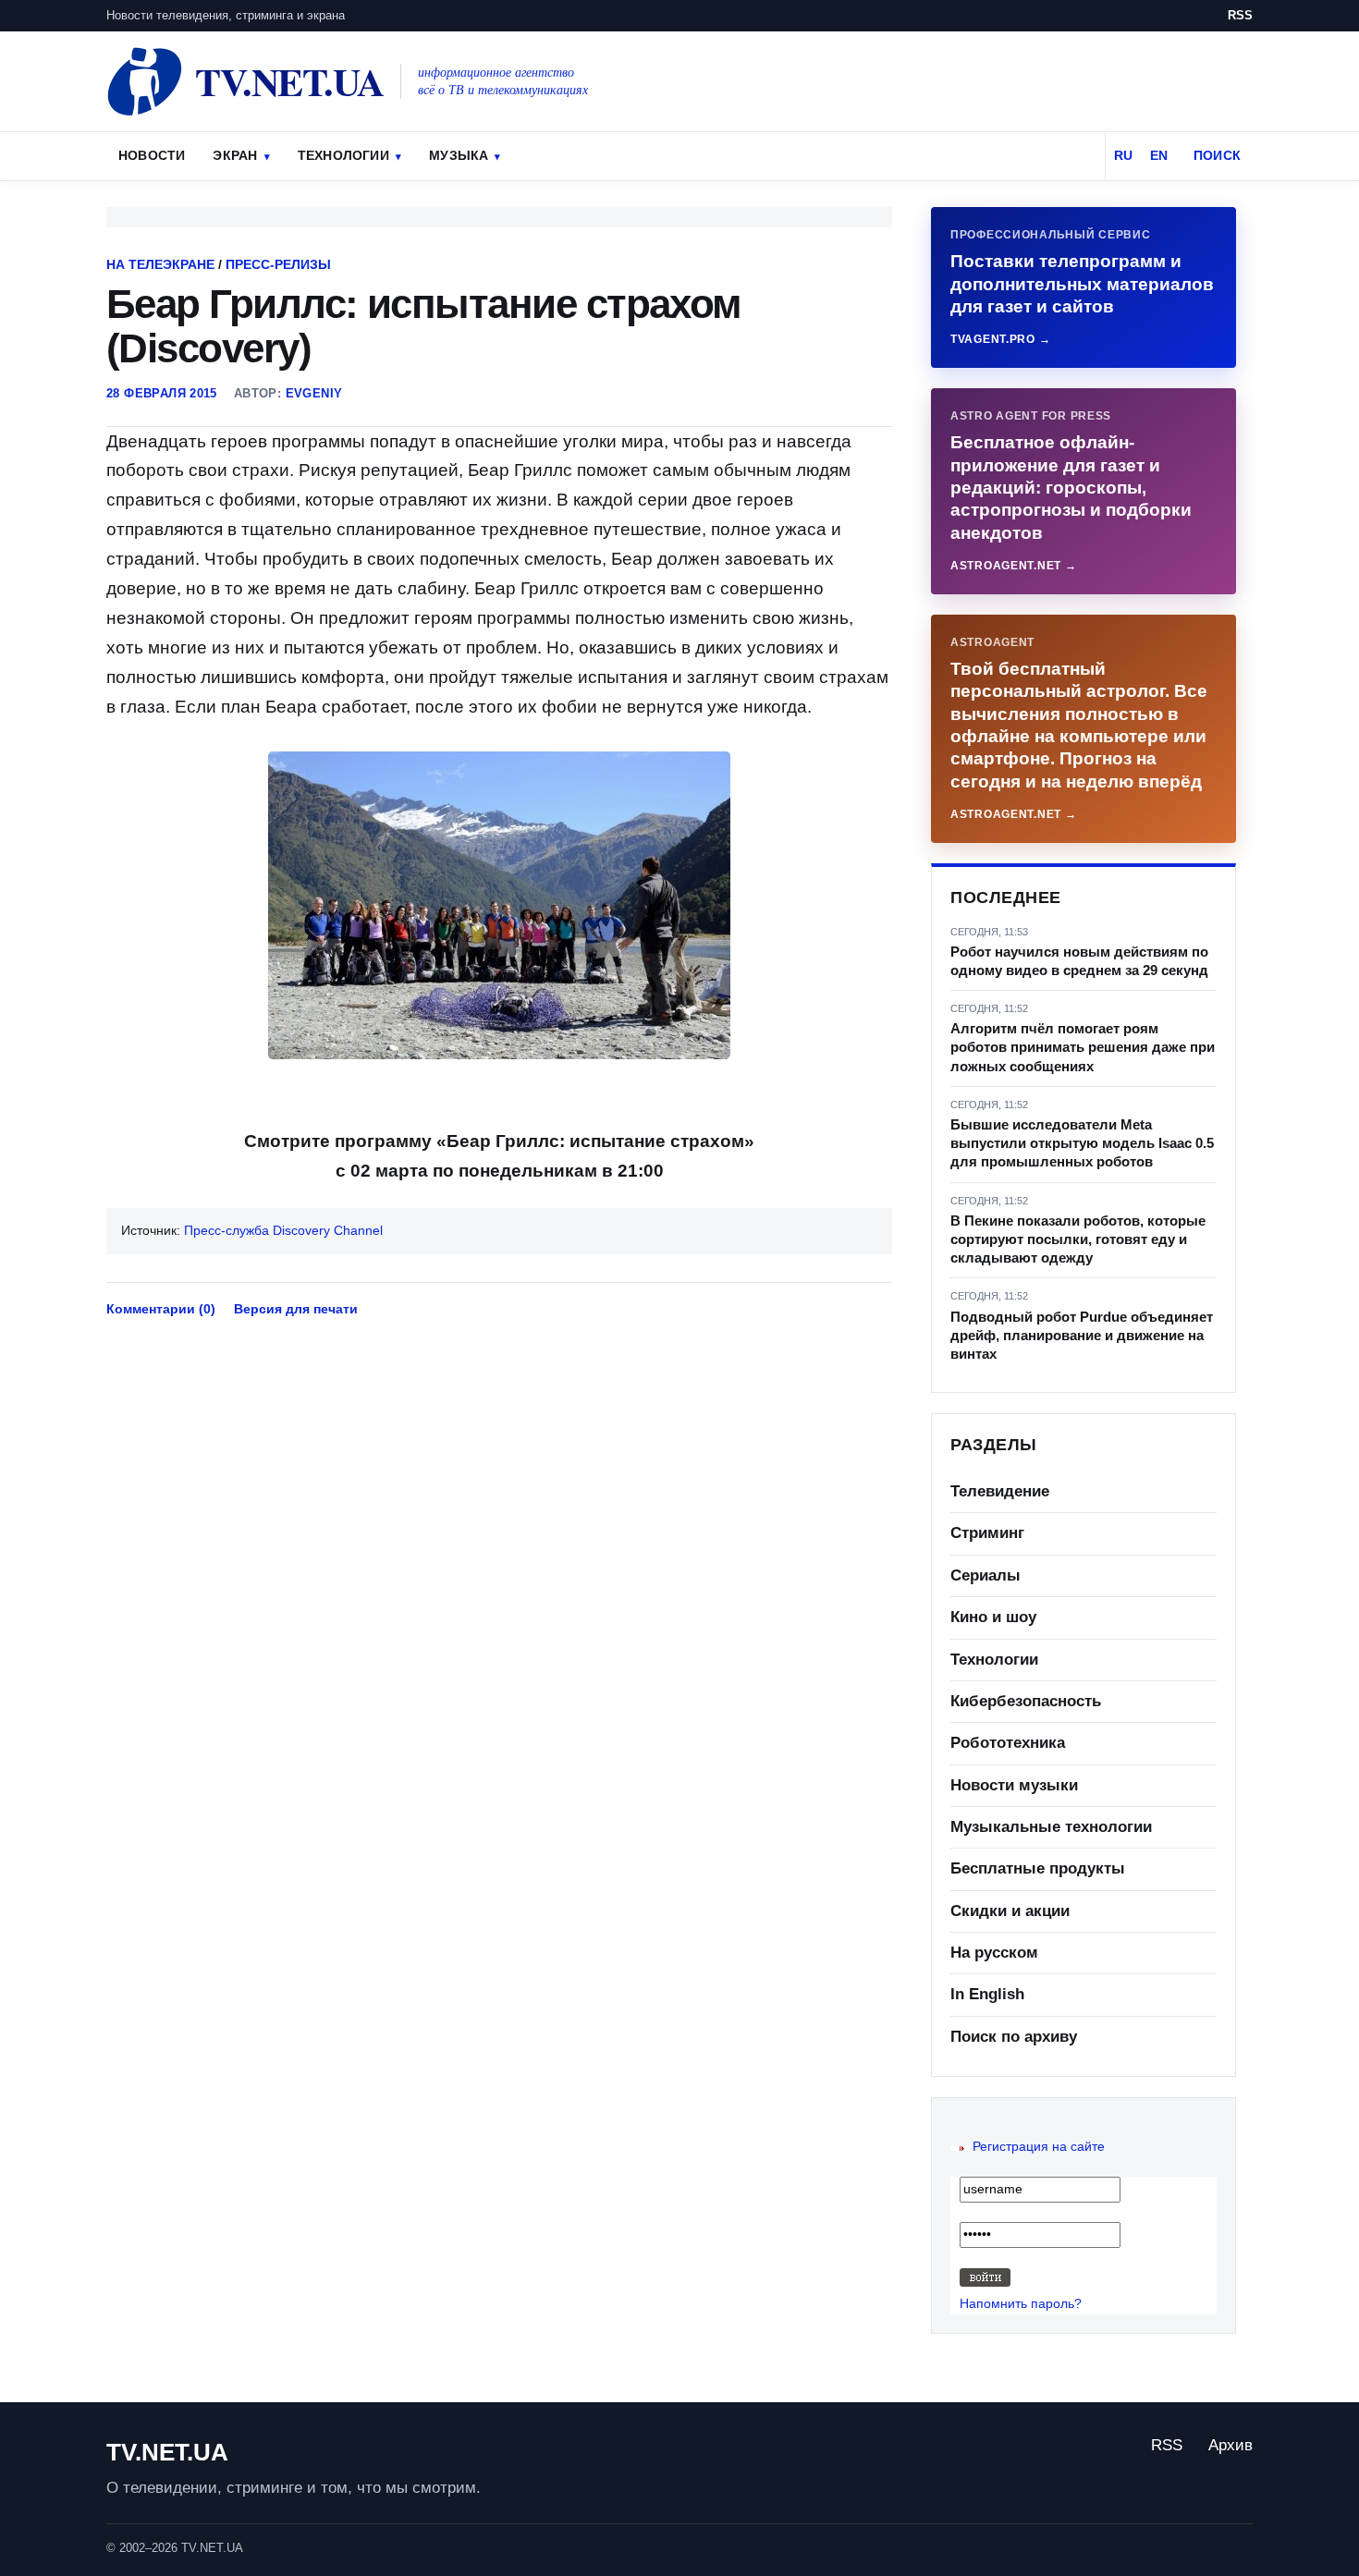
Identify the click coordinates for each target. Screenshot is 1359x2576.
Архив (1230, 2445)
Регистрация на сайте (1039, 2146)
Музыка (459, 155)
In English (987, 1994)
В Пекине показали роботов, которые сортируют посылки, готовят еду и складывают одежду (1078, 1239)
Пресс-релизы (278, 264)
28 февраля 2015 (162, 393)
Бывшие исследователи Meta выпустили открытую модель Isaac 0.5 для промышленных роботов (1082, 1143)
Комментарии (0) (161, 1309)
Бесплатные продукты (1038, 1868)
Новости (152, 155)
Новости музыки (1014, 1785)
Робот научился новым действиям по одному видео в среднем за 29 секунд (1079, 961)
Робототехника (1008, 1743)
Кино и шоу (993, 1617)
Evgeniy (314, 393)
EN (1159, 155)
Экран (235, 155)
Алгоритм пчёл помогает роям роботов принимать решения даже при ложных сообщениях (1083, 1047)
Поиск (1217, 155)
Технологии (343, 155)
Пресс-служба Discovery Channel (283, 1230)
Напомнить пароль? (1021, 2303)
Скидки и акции (1010, 1911)
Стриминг (987, 1533)
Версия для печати (296, 1309)
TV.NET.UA (167, 2452)
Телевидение (1000, 1491)
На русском (994, 1953)
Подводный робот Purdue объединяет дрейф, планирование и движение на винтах (1082, 1336)
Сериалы (986, 1575)
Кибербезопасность (1026, 1701)
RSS (1240, 15)
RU (1123, 155)
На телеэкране (160, 264)
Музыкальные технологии (1051, 1827)
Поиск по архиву (1014, 2037)
